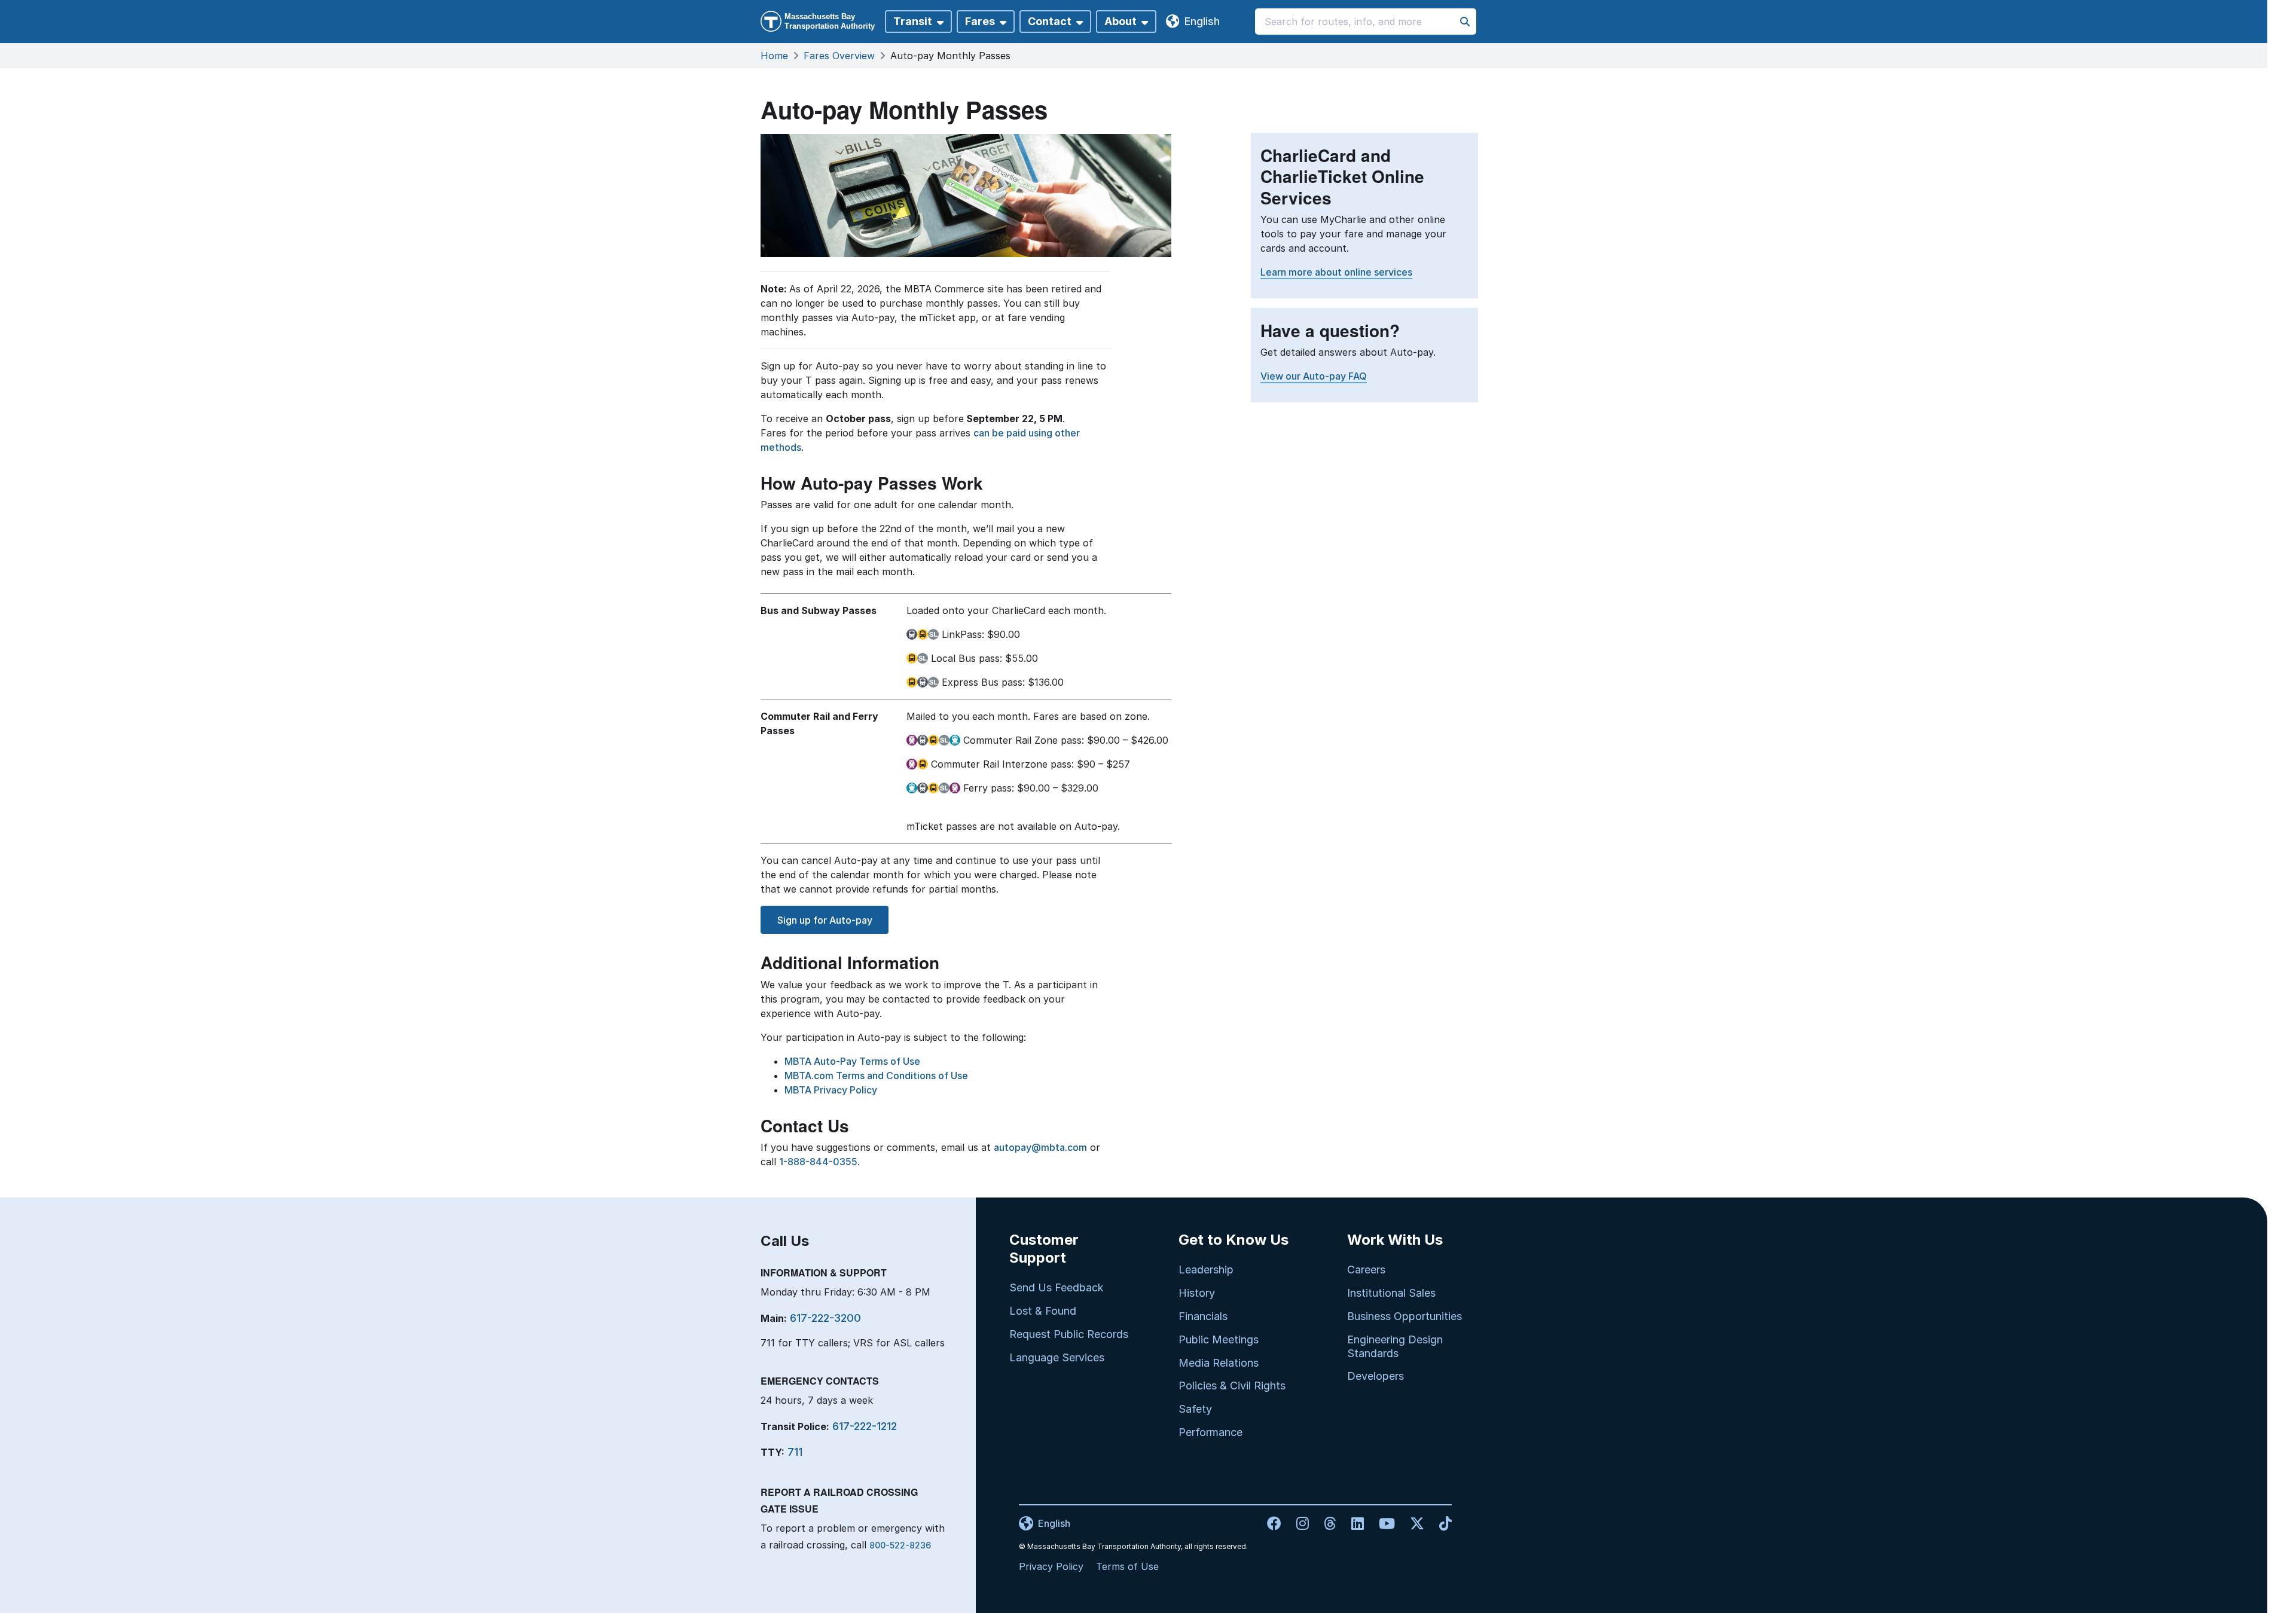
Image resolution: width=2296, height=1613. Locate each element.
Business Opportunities (1405, 1316)
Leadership (1206, 1270)
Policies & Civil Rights (1232, 1386)
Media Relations (1219, 1363)
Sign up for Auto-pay (825, 920)
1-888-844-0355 (818, 1162)
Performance (1210, 1432)
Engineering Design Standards (1395, 1346)
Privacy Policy (1051, 1566)
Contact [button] (1050, 21)
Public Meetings (1219, 1339)
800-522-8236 (900, 1545)
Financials (1203, 1316)
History (1197, 1293)
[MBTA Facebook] (1276, 1523)
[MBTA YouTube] (1382, 1523)
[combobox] (1366, 22)
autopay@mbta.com (1040, 1147)
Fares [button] (980, 21)
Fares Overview (839, 56)
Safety (1195, 1409)
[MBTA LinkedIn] (1353, 1523)
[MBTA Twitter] (1413, 1523)
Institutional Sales (1391, 1293)
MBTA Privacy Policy (831, 1090)
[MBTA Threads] (1326, 1523)
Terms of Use (1127, 1566)
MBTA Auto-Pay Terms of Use (852, 1061)
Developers (1376, 1376)
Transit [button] (913, 21)
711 (795, 1452)
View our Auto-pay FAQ (1314, 376)
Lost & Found (1043, 1311)
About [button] (1120, 21)
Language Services (1057, 1357)
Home (774, 56)
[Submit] (1465, 22)
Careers (1366, 1270)
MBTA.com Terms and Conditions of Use (876, 1076)
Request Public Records (1069, 1334)
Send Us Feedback (1057, 1287)
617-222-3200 (825, 1318)
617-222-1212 (865, 1426)
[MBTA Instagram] (1298, 1523)
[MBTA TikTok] (1439, 1523)
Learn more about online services (1336, 272)
